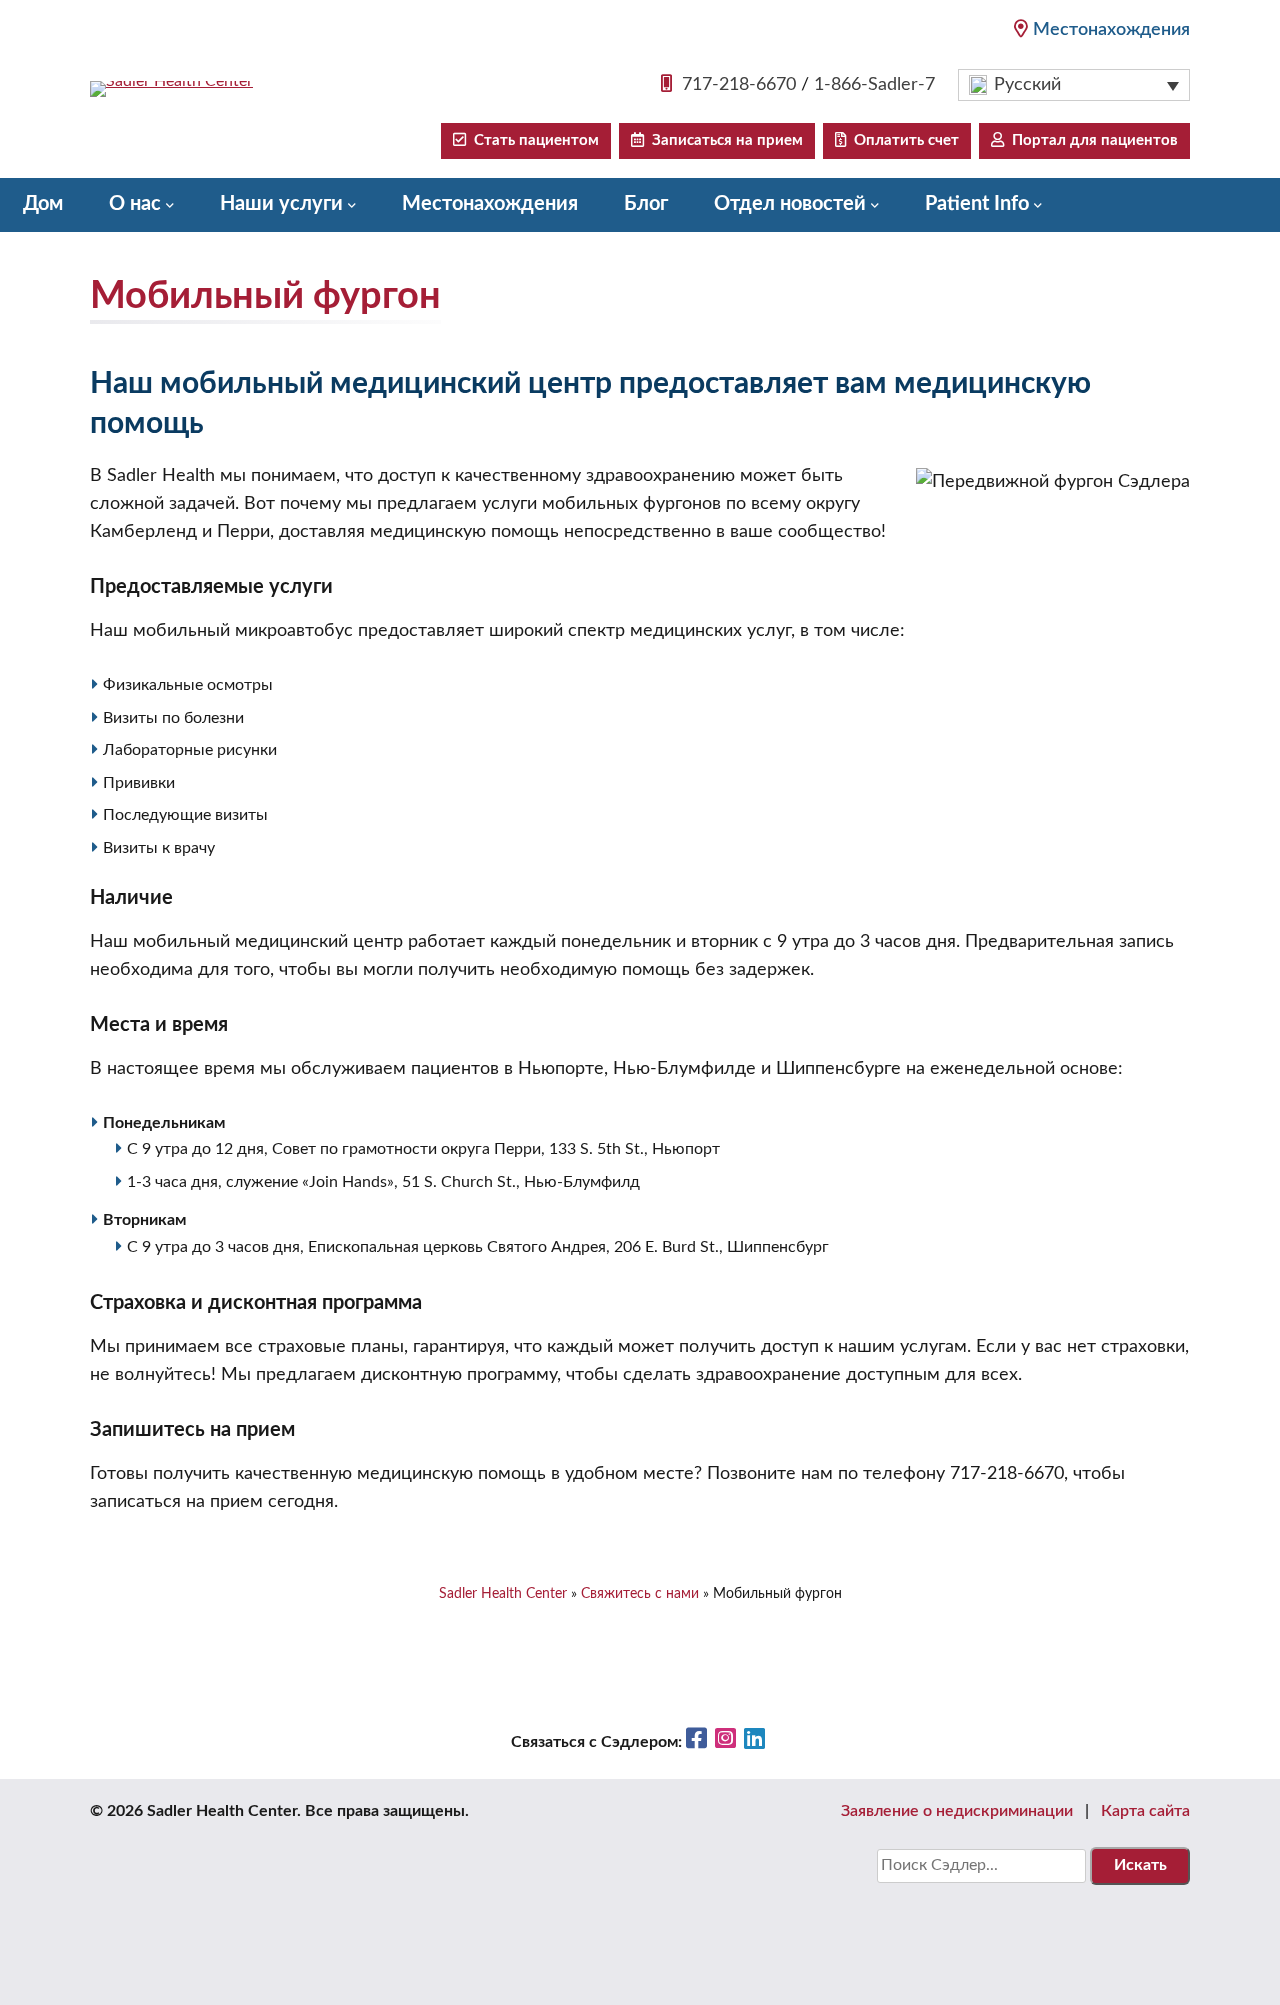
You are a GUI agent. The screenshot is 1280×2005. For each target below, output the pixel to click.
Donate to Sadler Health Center (649, 256)
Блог (646, 204)
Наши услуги (281, 204)
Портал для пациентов (1091, 140)
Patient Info (977, 204)
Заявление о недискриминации (957, 1811)
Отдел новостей (790, 204)
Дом (43, 204)
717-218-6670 (739, 85)
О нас (135, 204)
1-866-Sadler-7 (874, 85)
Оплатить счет (902, 140)
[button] (1074, 85)
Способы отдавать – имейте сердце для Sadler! (244, 256)
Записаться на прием (723, 140)
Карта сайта (1145, 1811)
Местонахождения (1111, 30)
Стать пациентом (532, 140)
